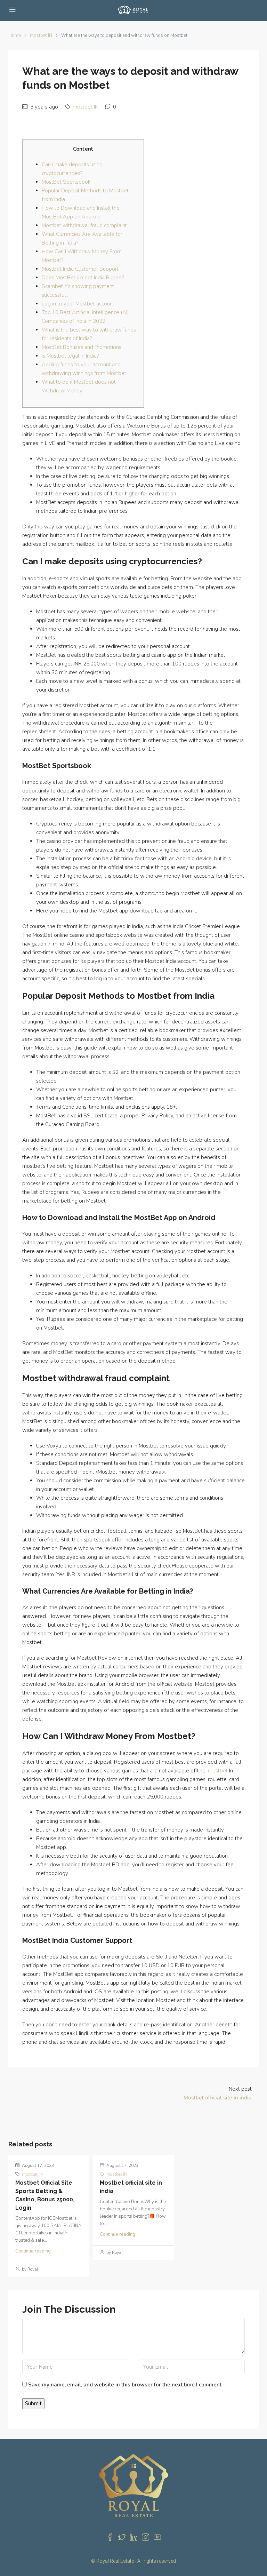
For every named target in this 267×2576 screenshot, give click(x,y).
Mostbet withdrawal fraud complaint (84, 225)
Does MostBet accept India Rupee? (83, 278)
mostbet (218, 1771)
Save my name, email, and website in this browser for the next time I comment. (125, 2385)
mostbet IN (41, 35)
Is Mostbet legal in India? (70, 356)
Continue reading (33, 2251)
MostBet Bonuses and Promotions (82, 347)
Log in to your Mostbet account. (79, 304)
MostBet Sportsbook (66, 182)
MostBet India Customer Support (80, 269)
